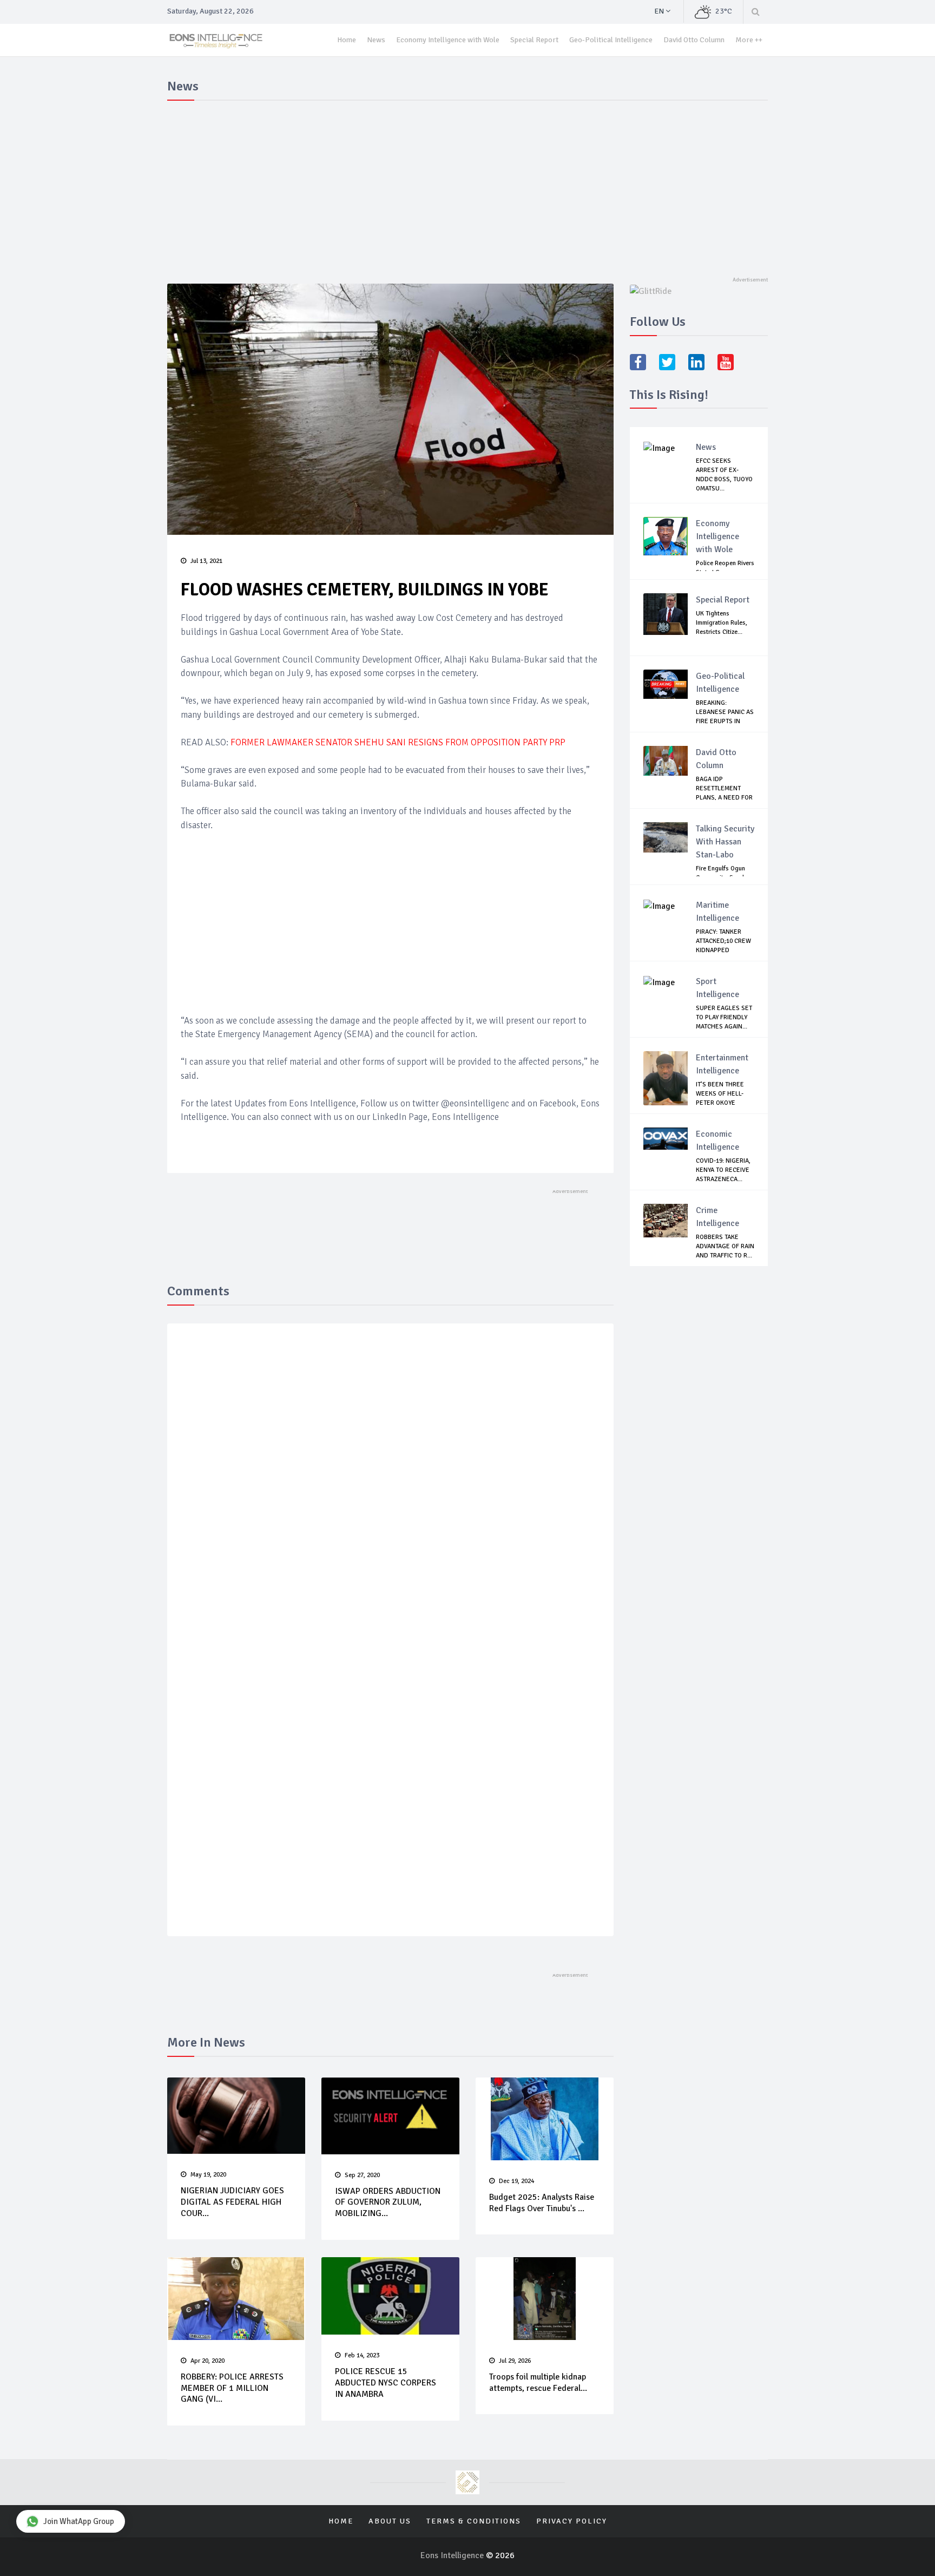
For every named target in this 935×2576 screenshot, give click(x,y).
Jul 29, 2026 (515, 2361)
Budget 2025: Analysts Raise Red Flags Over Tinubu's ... (542, 2203)
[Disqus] (390, 1490)
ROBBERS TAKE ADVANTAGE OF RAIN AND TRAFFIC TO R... (725, 1246)
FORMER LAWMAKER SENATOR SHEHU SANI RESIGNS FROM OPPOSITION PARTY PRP (398, 742)
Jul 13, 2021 (206, 561)
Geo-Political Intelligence (611, 40)
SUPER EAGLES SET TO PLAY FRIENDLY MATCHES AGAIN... (724, 1017)
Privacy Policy (572, 2521)
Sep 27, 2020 (362, 2175)
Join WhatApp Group (79, 2521)
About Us (390, 2521)
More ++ (749, 40)
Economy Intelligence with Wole (448, 40)
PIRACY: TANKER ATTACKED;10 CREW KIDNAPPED (723, 941)
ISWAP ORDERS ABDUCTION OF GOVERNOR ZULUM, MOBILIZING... (388, 2203)
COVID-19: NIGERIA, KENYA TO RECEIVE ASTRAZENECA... (723, 1170)
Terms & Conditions (474, 2521)
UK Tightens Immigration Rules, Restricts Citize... (722, 623)
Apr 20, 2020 (208, 2361)
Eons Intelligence (453, 2555)
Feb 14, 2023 (362, 2355)
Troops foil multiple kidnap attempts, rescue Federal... (538, 2382)
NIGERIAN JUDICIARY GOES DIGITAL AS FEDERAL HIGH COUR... (232, 2202)
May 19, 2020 (208, 2175)
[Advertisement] (467, 186)
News (376, 40)
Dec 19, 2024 (516, 2181)
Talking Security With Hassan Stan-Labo (725, 842)
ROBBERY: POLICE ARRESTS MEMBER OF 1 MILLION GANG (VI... (232, 2388)
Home (347, 40)
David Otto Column (694, 40)
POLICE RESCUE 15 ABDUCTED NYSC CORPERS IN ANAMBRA (386, 2383)
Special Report (534, 40)
